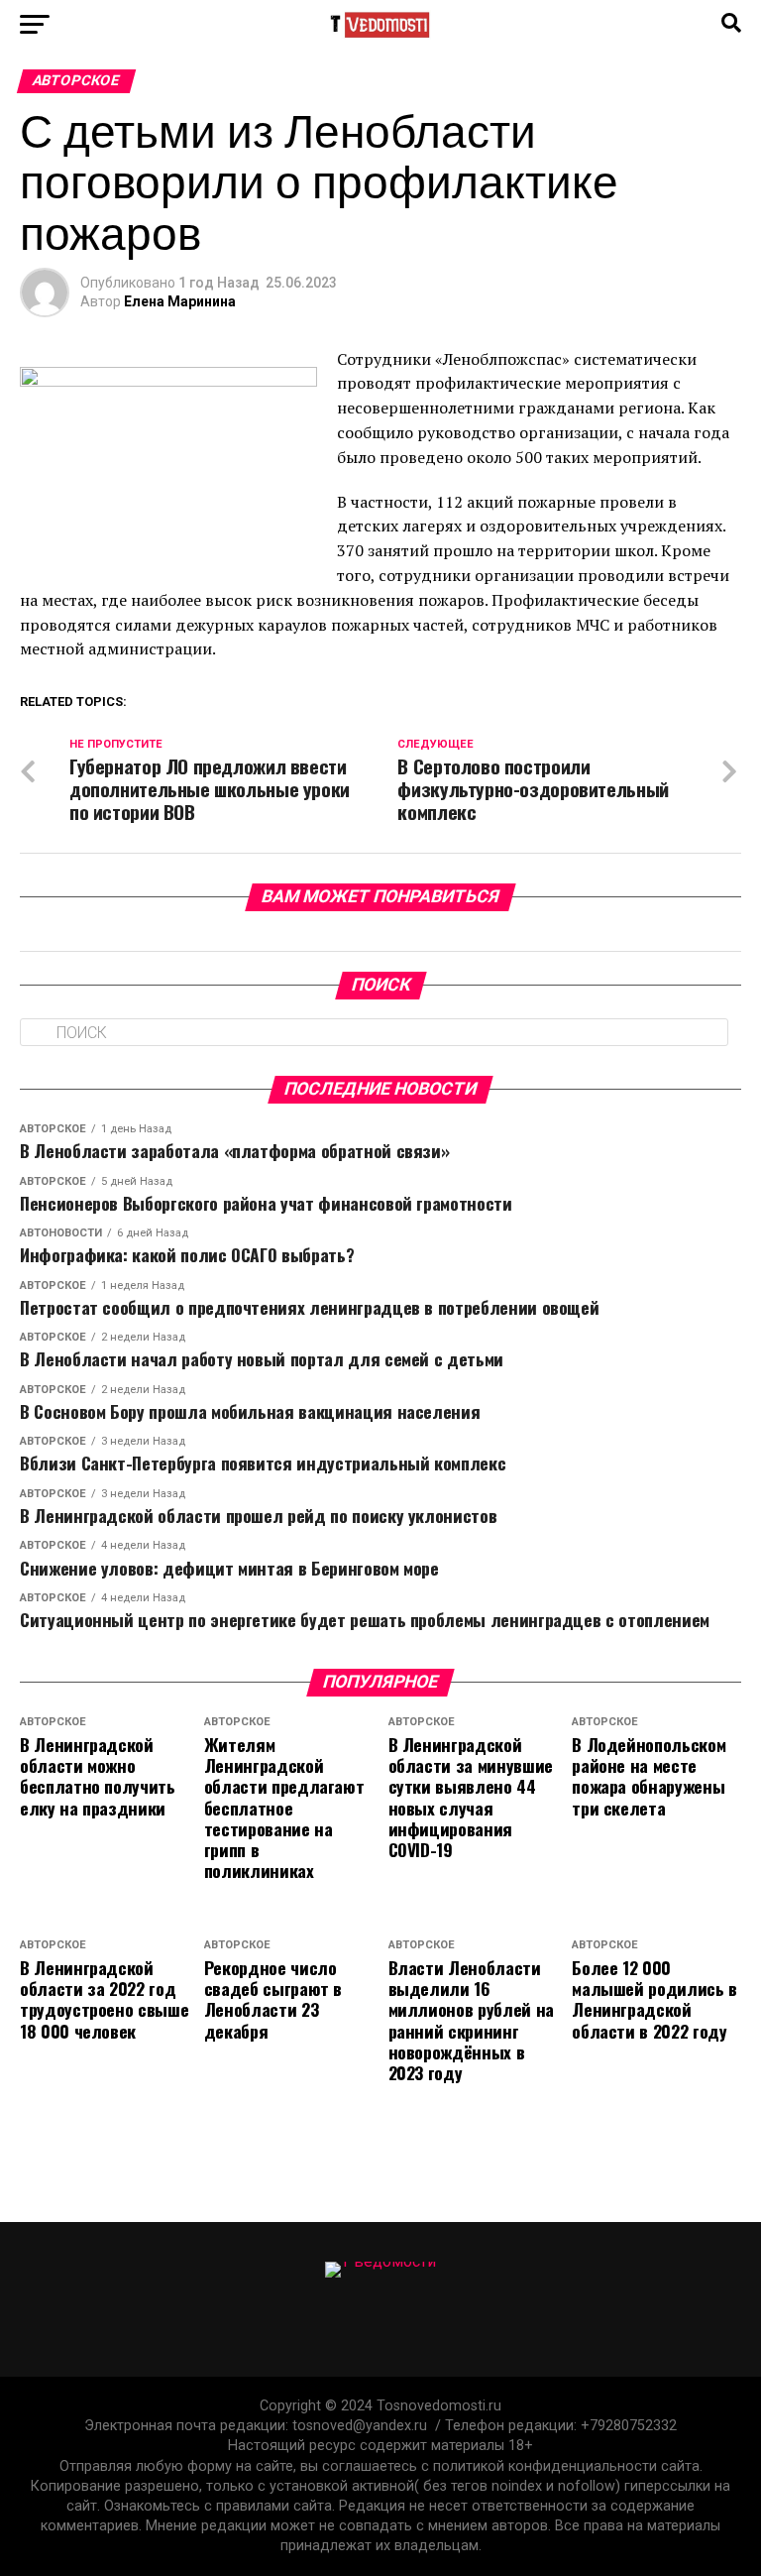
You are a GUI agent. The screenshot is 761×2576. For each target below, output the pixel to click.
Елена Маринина (180, 301)
